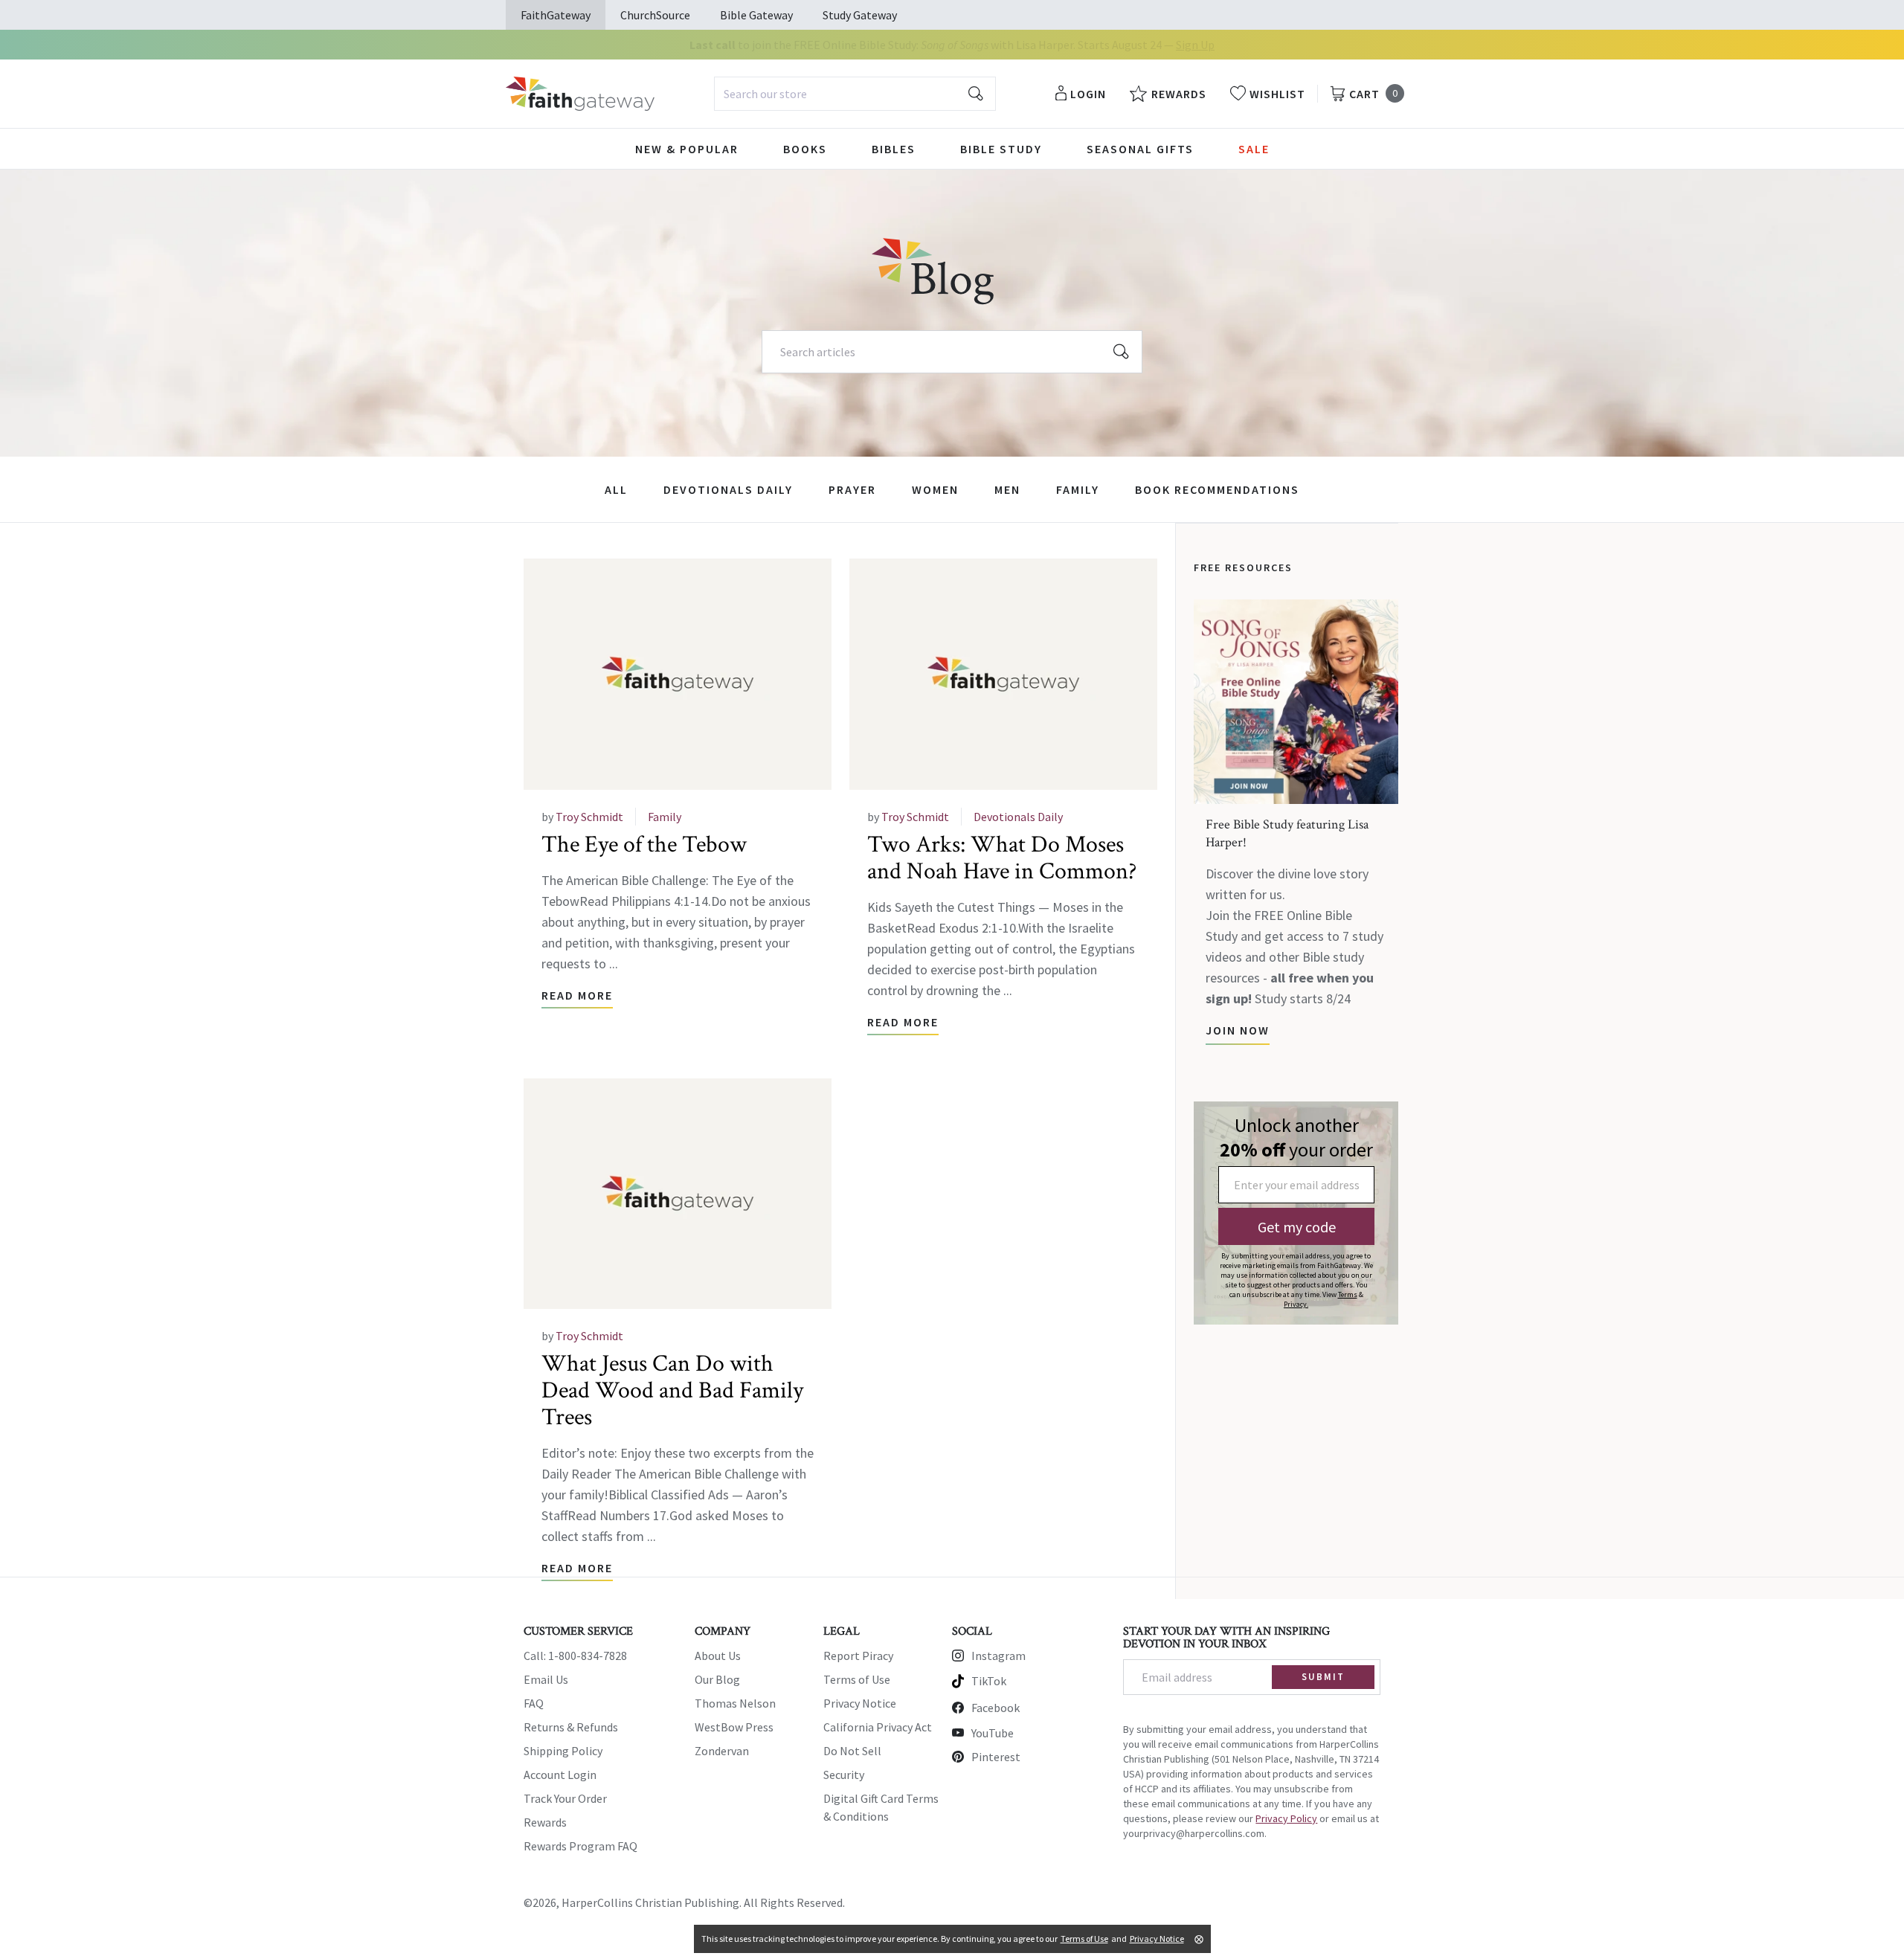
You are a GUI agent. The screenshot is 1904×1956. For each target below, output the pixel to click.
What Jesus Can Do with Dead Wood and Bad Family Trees (672, 1390)
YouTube (993, 1733)
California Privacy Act (878, 1727)
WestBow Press (734, 1727)
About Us (718, 1656)
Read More (577, 995)
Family (1078, 489)
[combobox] (855, 94)
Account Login (560, 1775)
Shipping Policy (563, 1751)
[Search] (1122, 352)
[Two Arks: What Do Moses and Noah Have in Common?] (1003, 674)
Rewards (545, 1822)
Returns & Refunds (571, 1727)
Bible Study (1001, 149)
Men (1007, 489)
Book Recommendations (1217, 489)
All (616, 489)
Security (844, 1775)
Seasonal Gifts (1140, 149)
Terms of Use (857, 1679)
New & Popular (687, 149)
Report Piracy (858, 1656)
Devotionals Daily (728, 489)
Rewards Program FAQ (580, 1846)
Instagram (998, 1656)
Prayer (852, 489)
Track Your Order (565, 1798)
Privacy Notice (860, 1703)
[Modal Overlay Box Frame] (1296, 1213)
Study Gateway (860, 15)
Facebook (996, 1708)
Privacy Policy (1286, 1818)
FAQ (534, 1703)
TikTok (989, 1681)
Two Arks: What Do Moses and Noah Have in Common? (1002, 858)
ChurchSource (655, 15)
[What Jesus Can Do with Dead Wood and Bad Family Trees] (678, 1194)
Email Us (546, 1679)
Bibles (894, 149)
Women (935, 489)
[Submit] (976, 94)
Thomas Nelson (735, 1703)
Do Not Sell (852, 1751)
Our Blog (717, 1679)
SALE (1254, 149)
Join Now (1238, 1030)
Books (805, 149)
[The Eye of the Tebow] (678, 674)
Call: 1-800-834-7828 (575, 1656)
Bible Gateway (756, 15)
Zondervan (722, 1751)
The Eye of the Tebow (644, 845)
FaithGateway (556, 15)
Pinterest (996, 1757)
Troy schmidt (589, 817)
